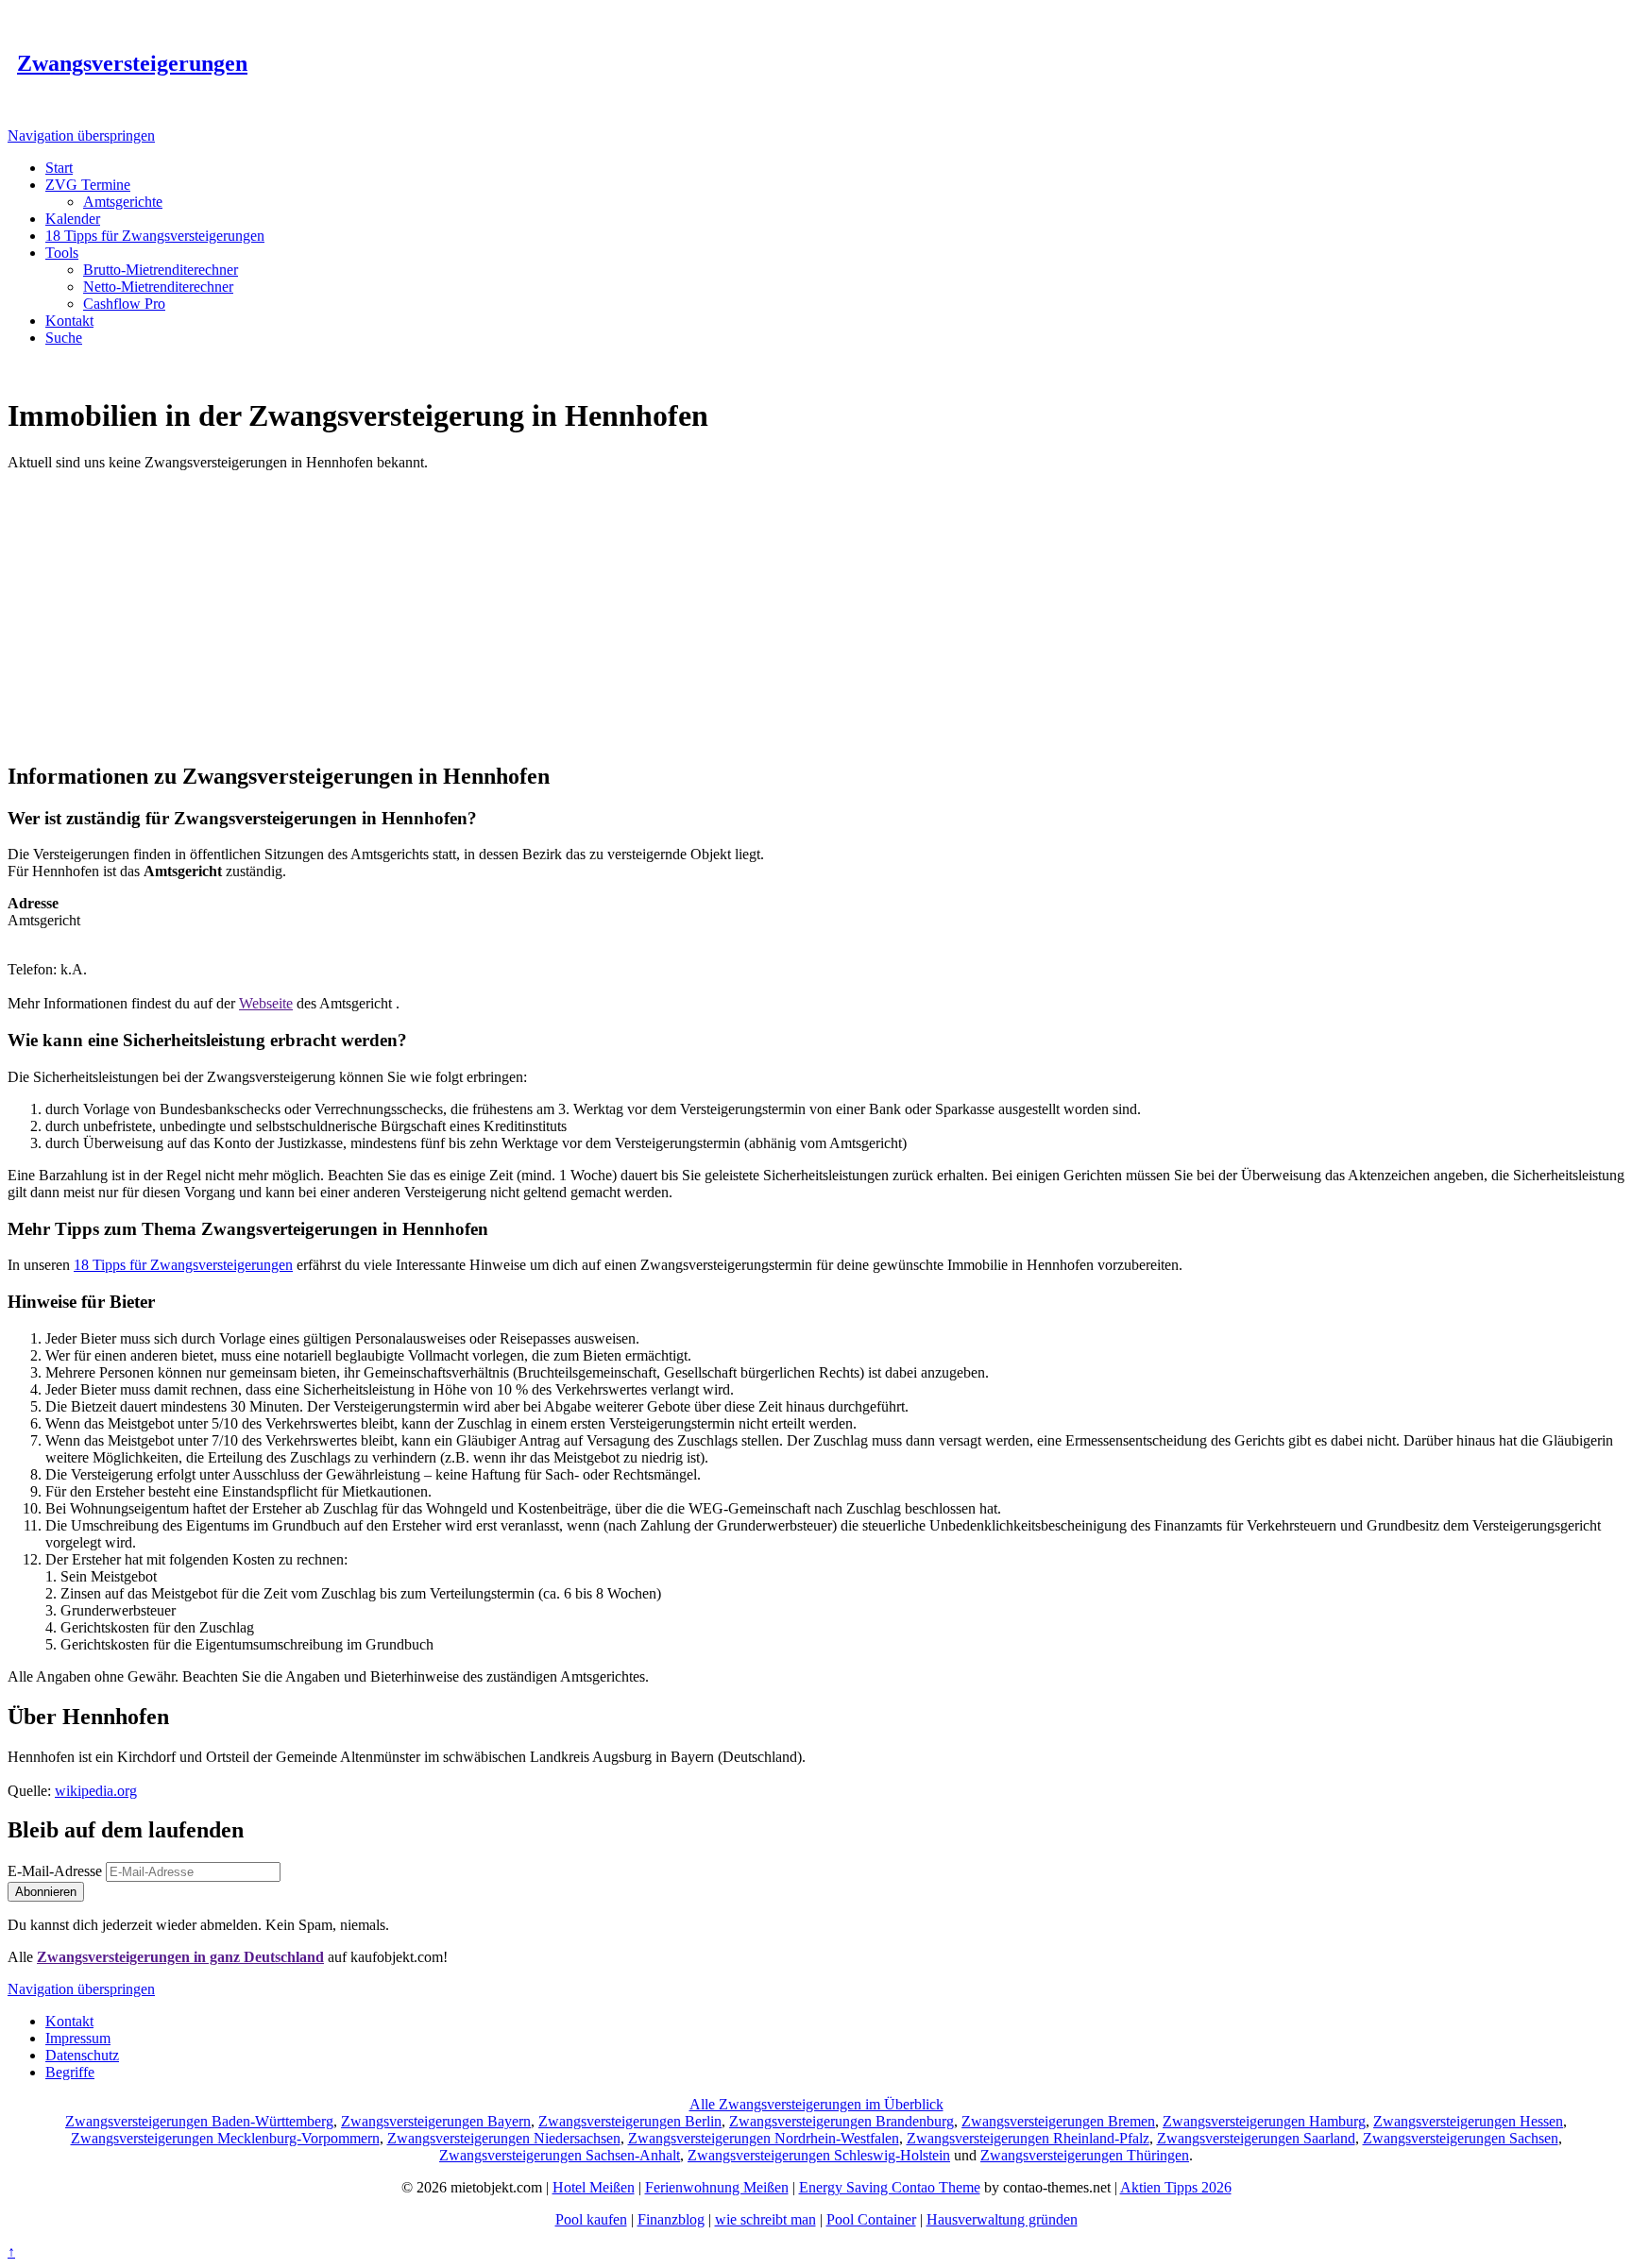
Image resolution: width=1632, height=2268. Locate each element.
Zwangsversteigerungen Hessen (1468, 2121)
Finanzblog (671, 2219)
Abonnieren (46, 1892)
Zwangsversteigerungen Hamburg (1264, 2121)
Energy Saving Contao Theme (890, 2187)
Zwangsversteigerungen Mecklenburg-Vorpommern (225, 2138)
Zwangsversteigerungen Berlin (630, 2121)
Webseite (266, 1003)
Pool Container (871, 2219)
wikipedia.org (96, 1791)
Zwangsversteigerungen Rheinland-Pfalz (1028, 2138)
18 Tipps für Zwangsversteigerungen (183, 1265)
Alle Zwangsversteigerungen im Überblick (816, 2104)
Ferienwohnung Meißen (717, 2187)
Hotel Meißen (594, 2187)
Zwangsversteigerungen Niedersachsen (504, 2138)
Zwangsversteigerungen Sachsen (1461, 2138)
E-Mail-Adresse (55, 1871)
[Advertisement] (816, 613)
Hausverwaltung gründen (1002, 2219)
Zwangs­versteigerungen (132, 63)
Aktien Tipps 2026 (1176, 2187)
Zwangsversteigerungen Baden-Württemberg (199, 2121)
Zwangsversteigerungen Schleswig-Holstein (819, 2155)
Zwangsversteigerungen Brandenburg (841, 2121)
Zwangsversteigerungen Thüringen (1085, 2155)
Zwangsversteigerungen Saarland (1256, 2138)
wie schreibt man (765, 2219)
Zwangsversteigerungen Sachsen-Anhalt (560, 2155)
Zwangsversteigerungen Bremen (1058, 2121)
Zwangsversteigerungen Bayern (436, 2121)
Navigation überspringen (81, 135)
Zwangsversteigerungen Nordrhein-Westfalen (764, 2138)
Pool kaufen (591, 2219)
